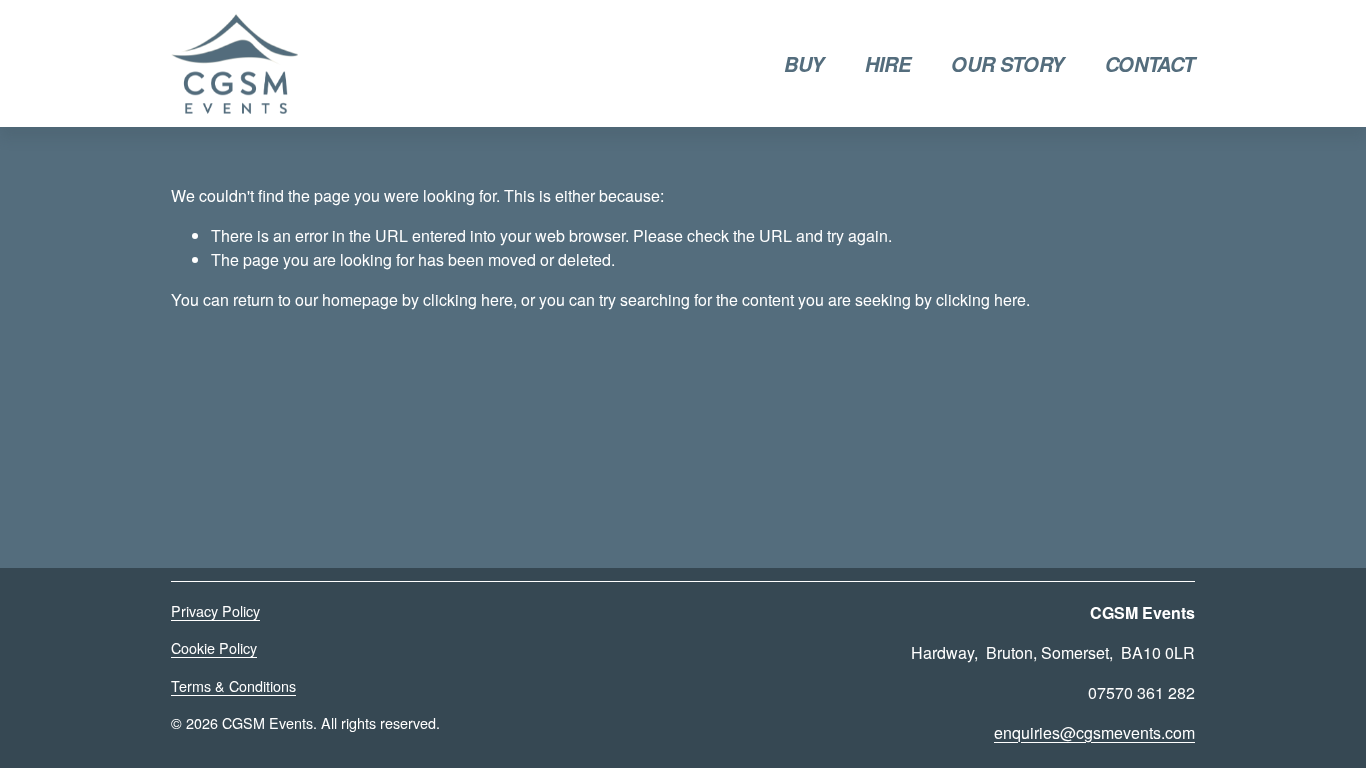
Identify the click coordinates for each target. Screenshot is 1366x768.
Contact (1150, 64)
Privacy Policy (215, 611)
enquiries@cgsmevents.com (1094, 732)
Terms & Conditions (233, 686)
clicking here (468, 299)
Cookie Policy (214, 648)
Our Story (1007, 64)
